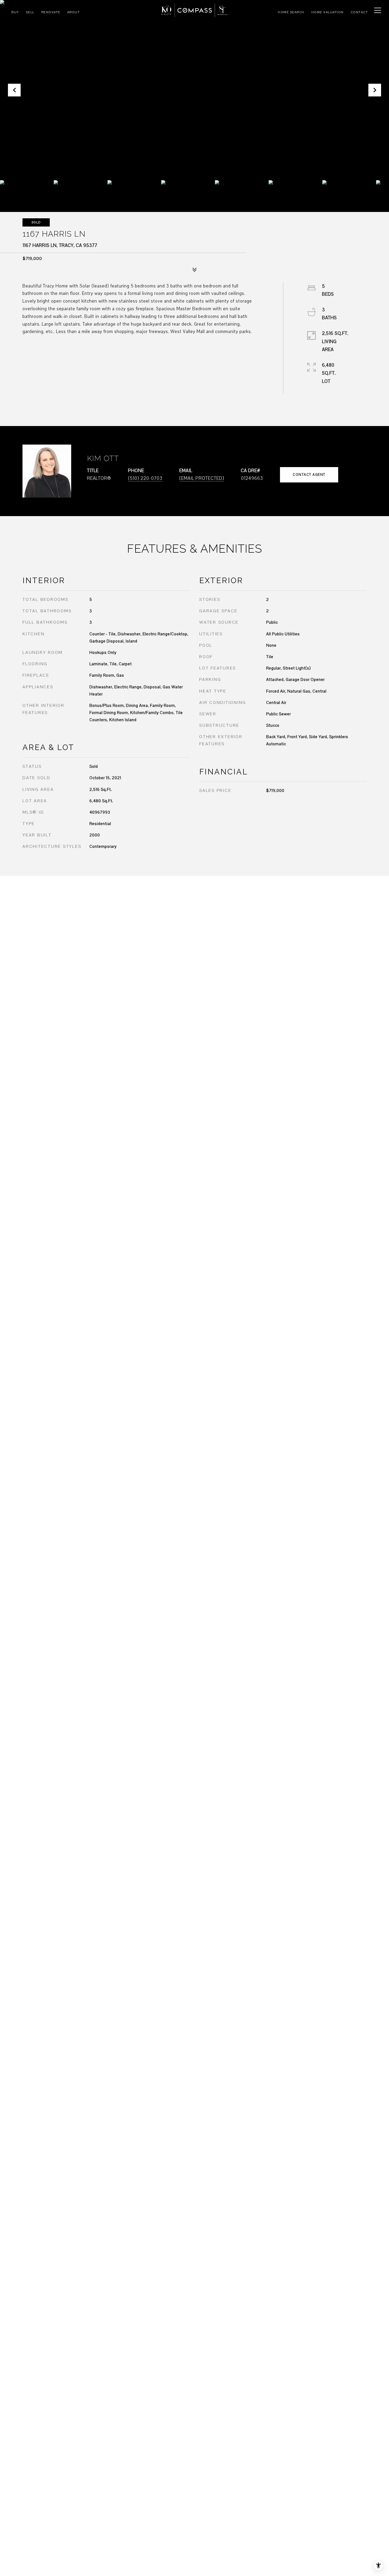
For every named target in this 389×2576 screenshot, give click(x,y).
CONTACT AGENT (309, 475)
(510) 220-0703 (145, 478)
